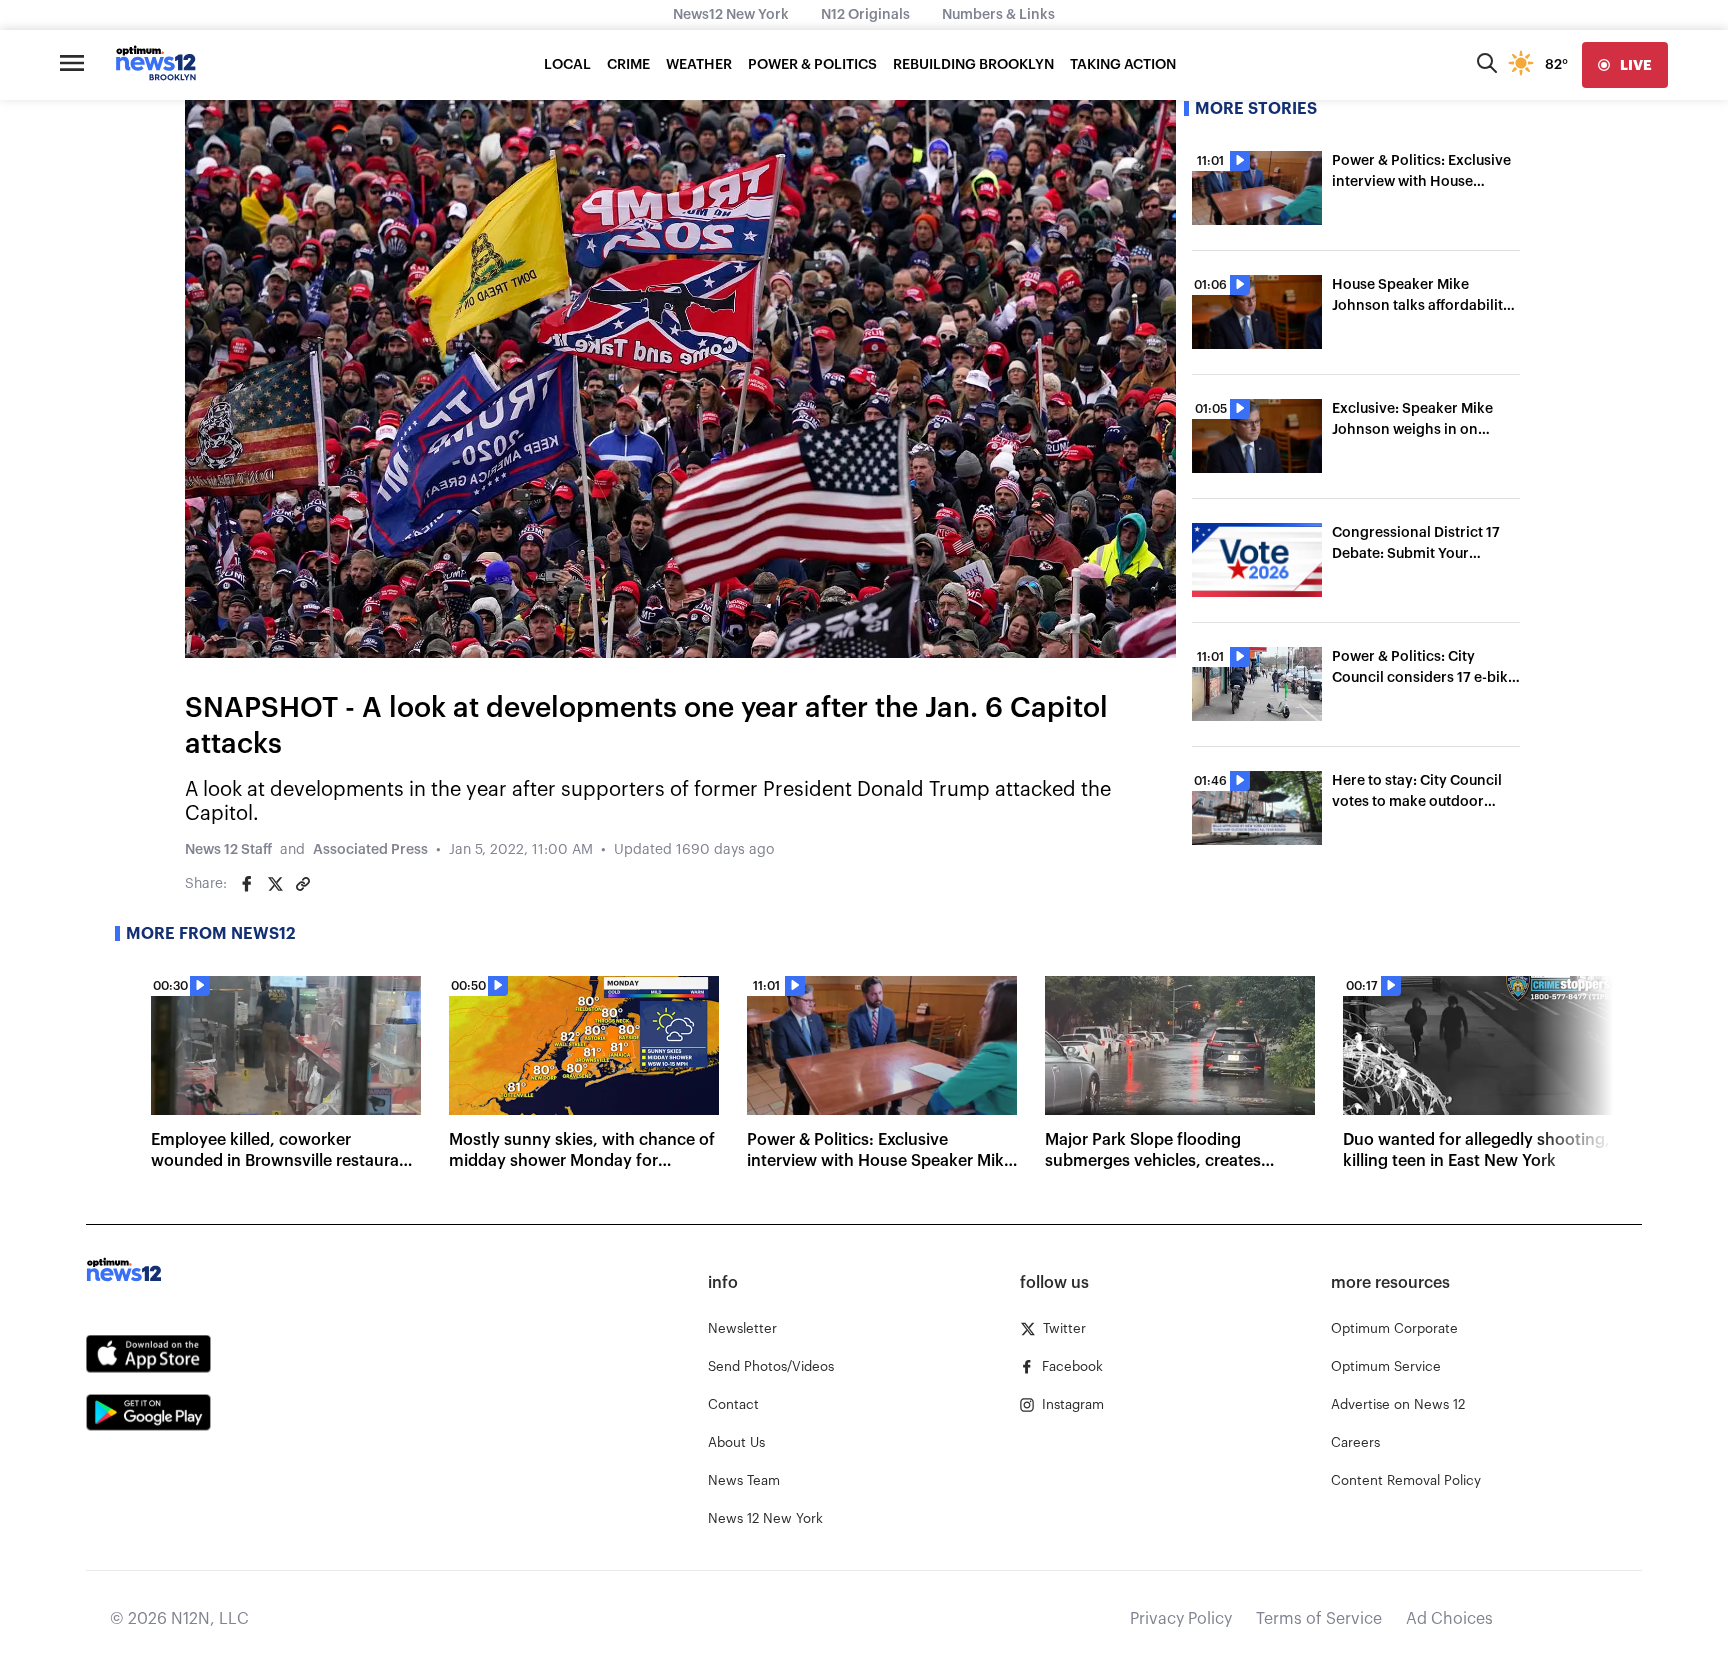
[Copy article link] (303, 884)
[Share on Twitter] (275, 884)
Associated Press (370, 850)
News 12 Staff (228, 850)
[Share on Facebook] (247, 884)
